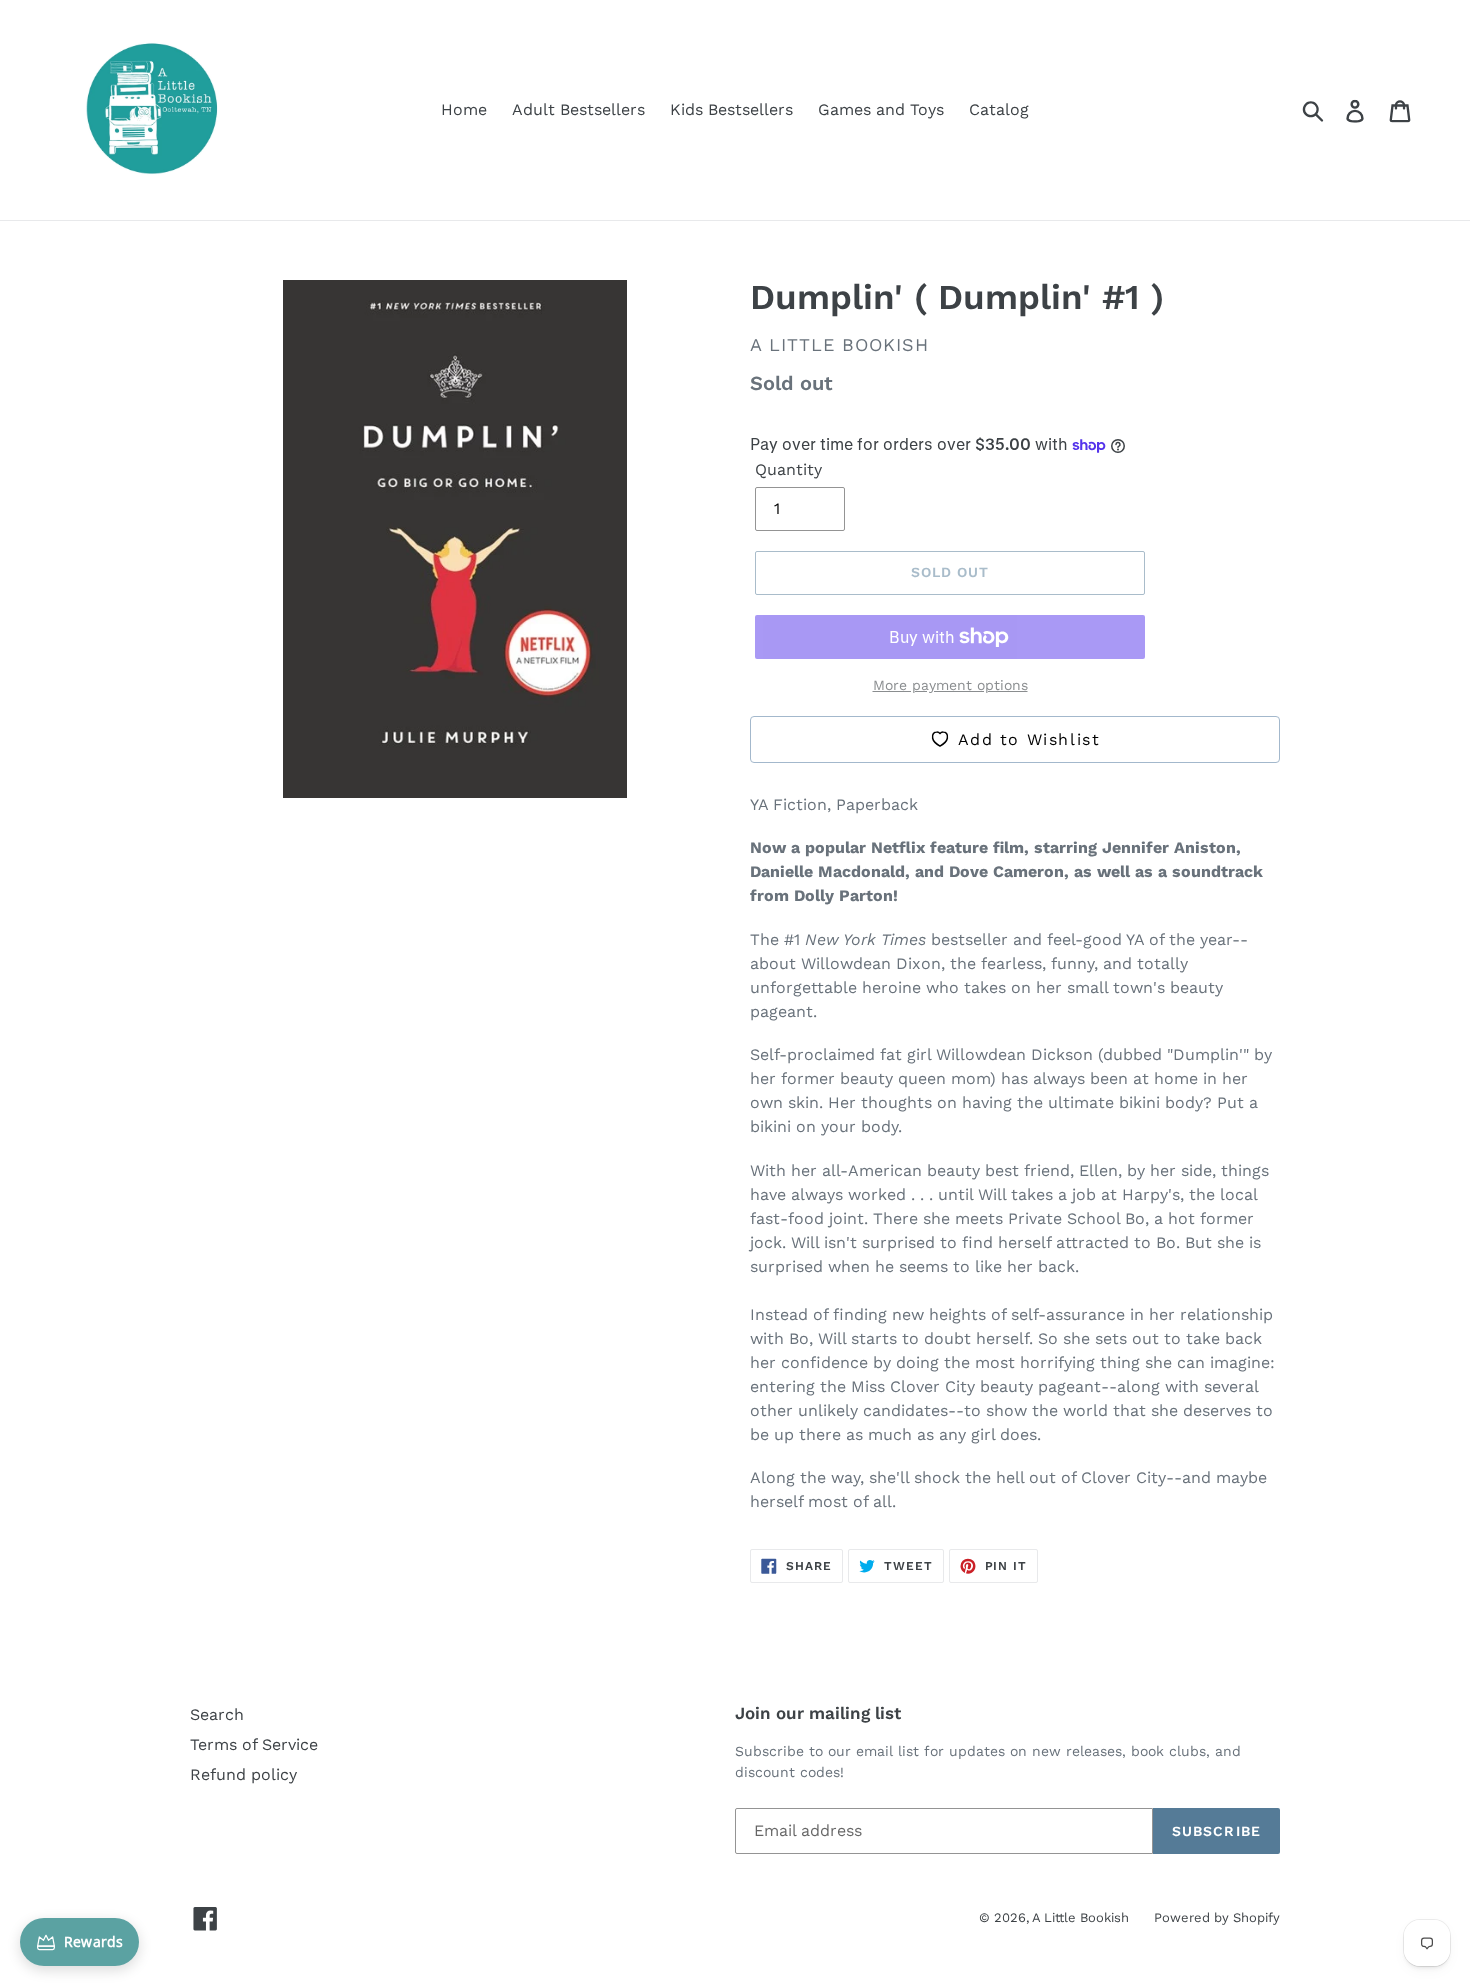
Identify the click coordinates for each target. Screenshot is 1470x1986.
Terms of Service (254, 1744)
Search (217, 1714)
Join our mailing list (818, 1713)
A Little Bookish (1080, 1917)
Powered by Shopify (1217, 1917)
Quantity (788, 469)
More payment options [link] (950, 685)
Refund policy (243, 1774)
